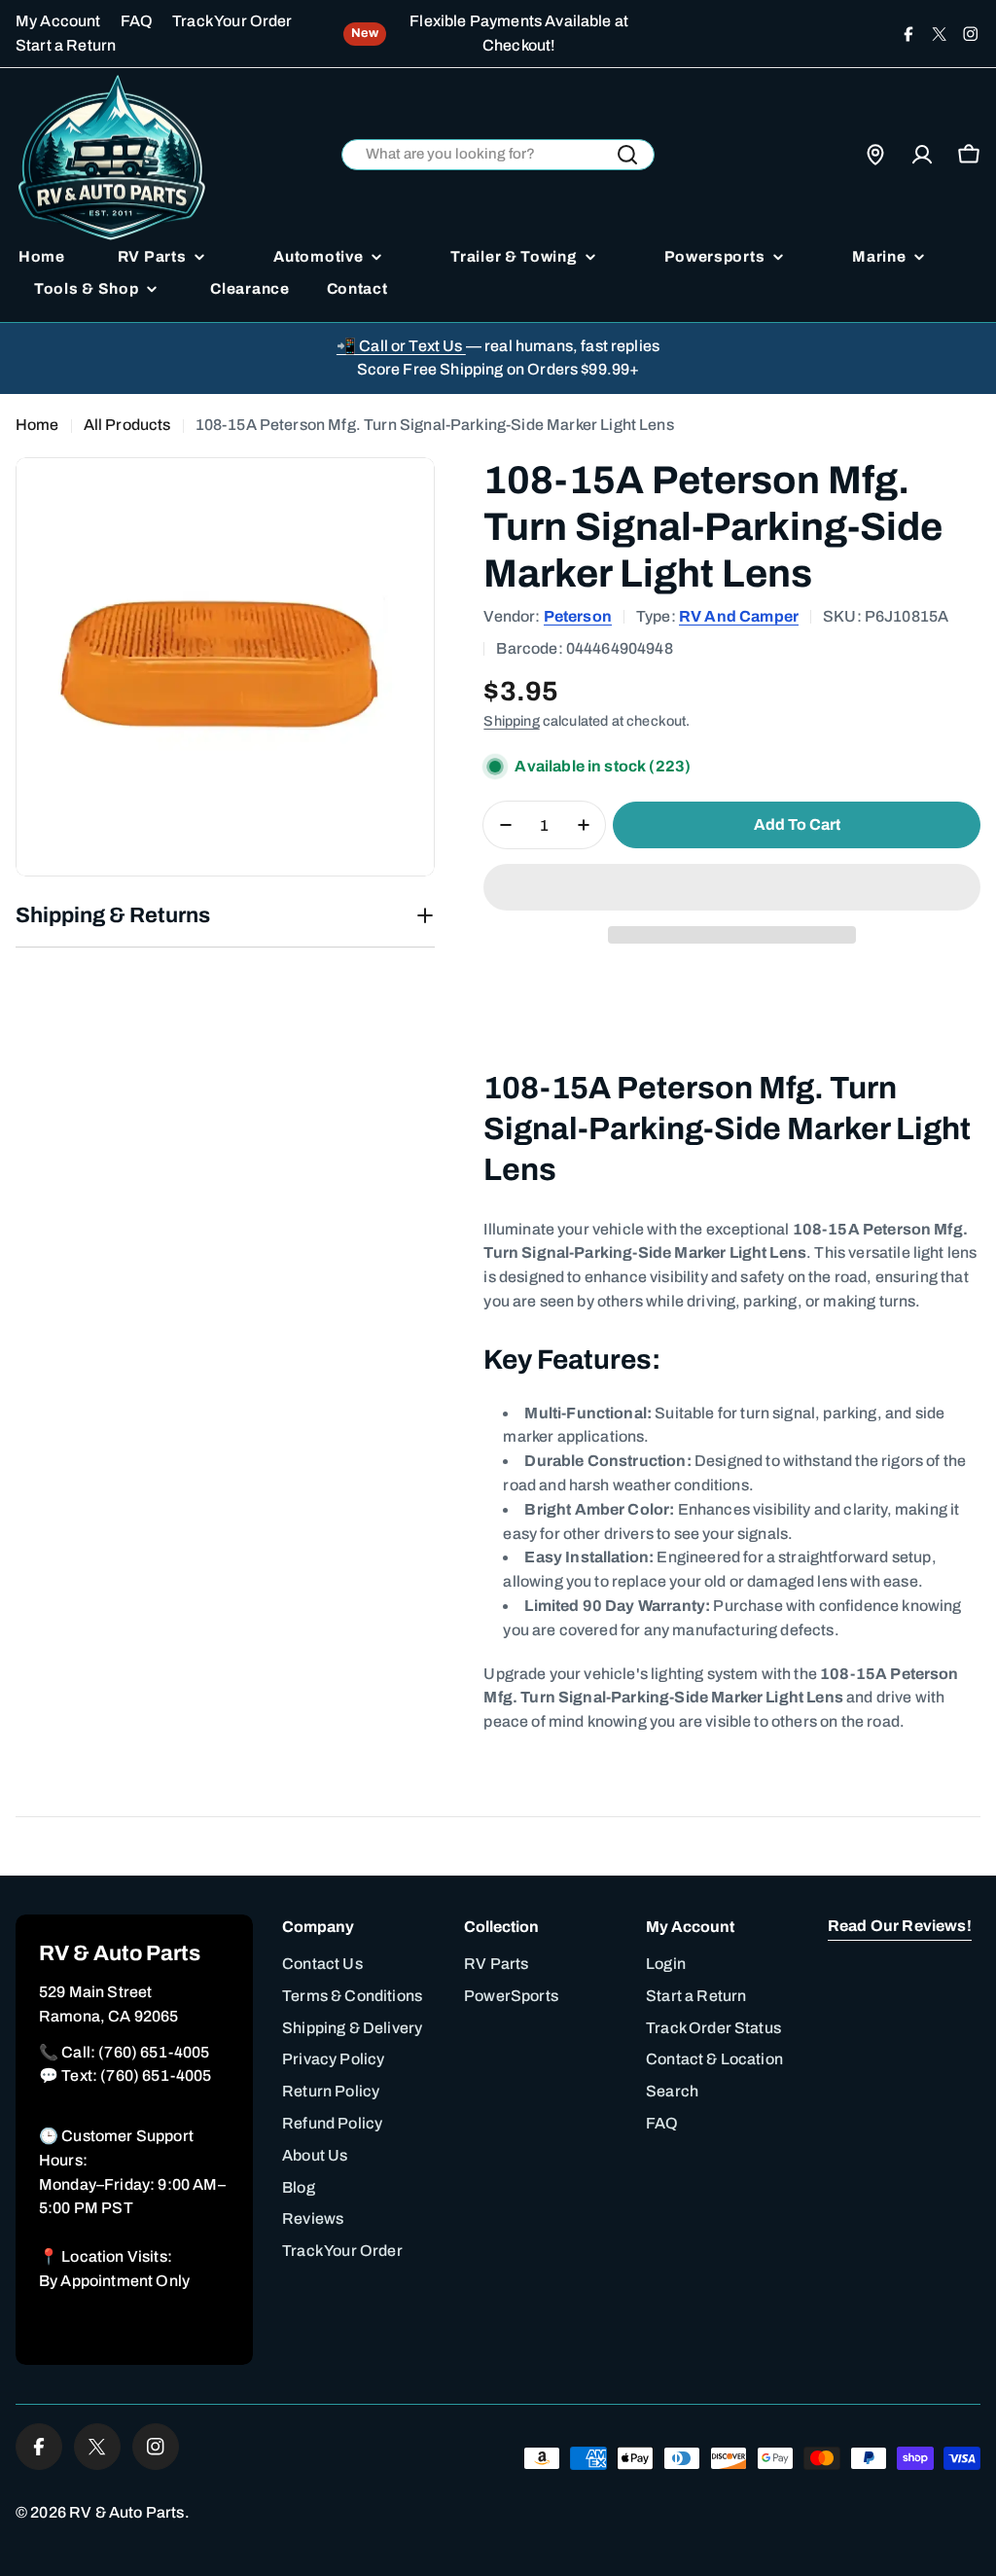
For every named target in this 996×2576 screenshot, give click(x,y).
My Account (58, 21)
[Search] (627, 155)
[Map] (875, 155)
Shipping (511, 721)
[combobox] (498, 155)
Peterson (578, 616)
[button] (732, 887)
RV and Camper (739, 616)
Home (37, 425)
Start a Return (66, 45)
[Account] (922, 155)
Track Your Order (232, 21)
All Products (127, 425)
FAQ (137, 21)
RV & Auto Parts (126, 2512)
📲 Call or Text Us (401, 346)
